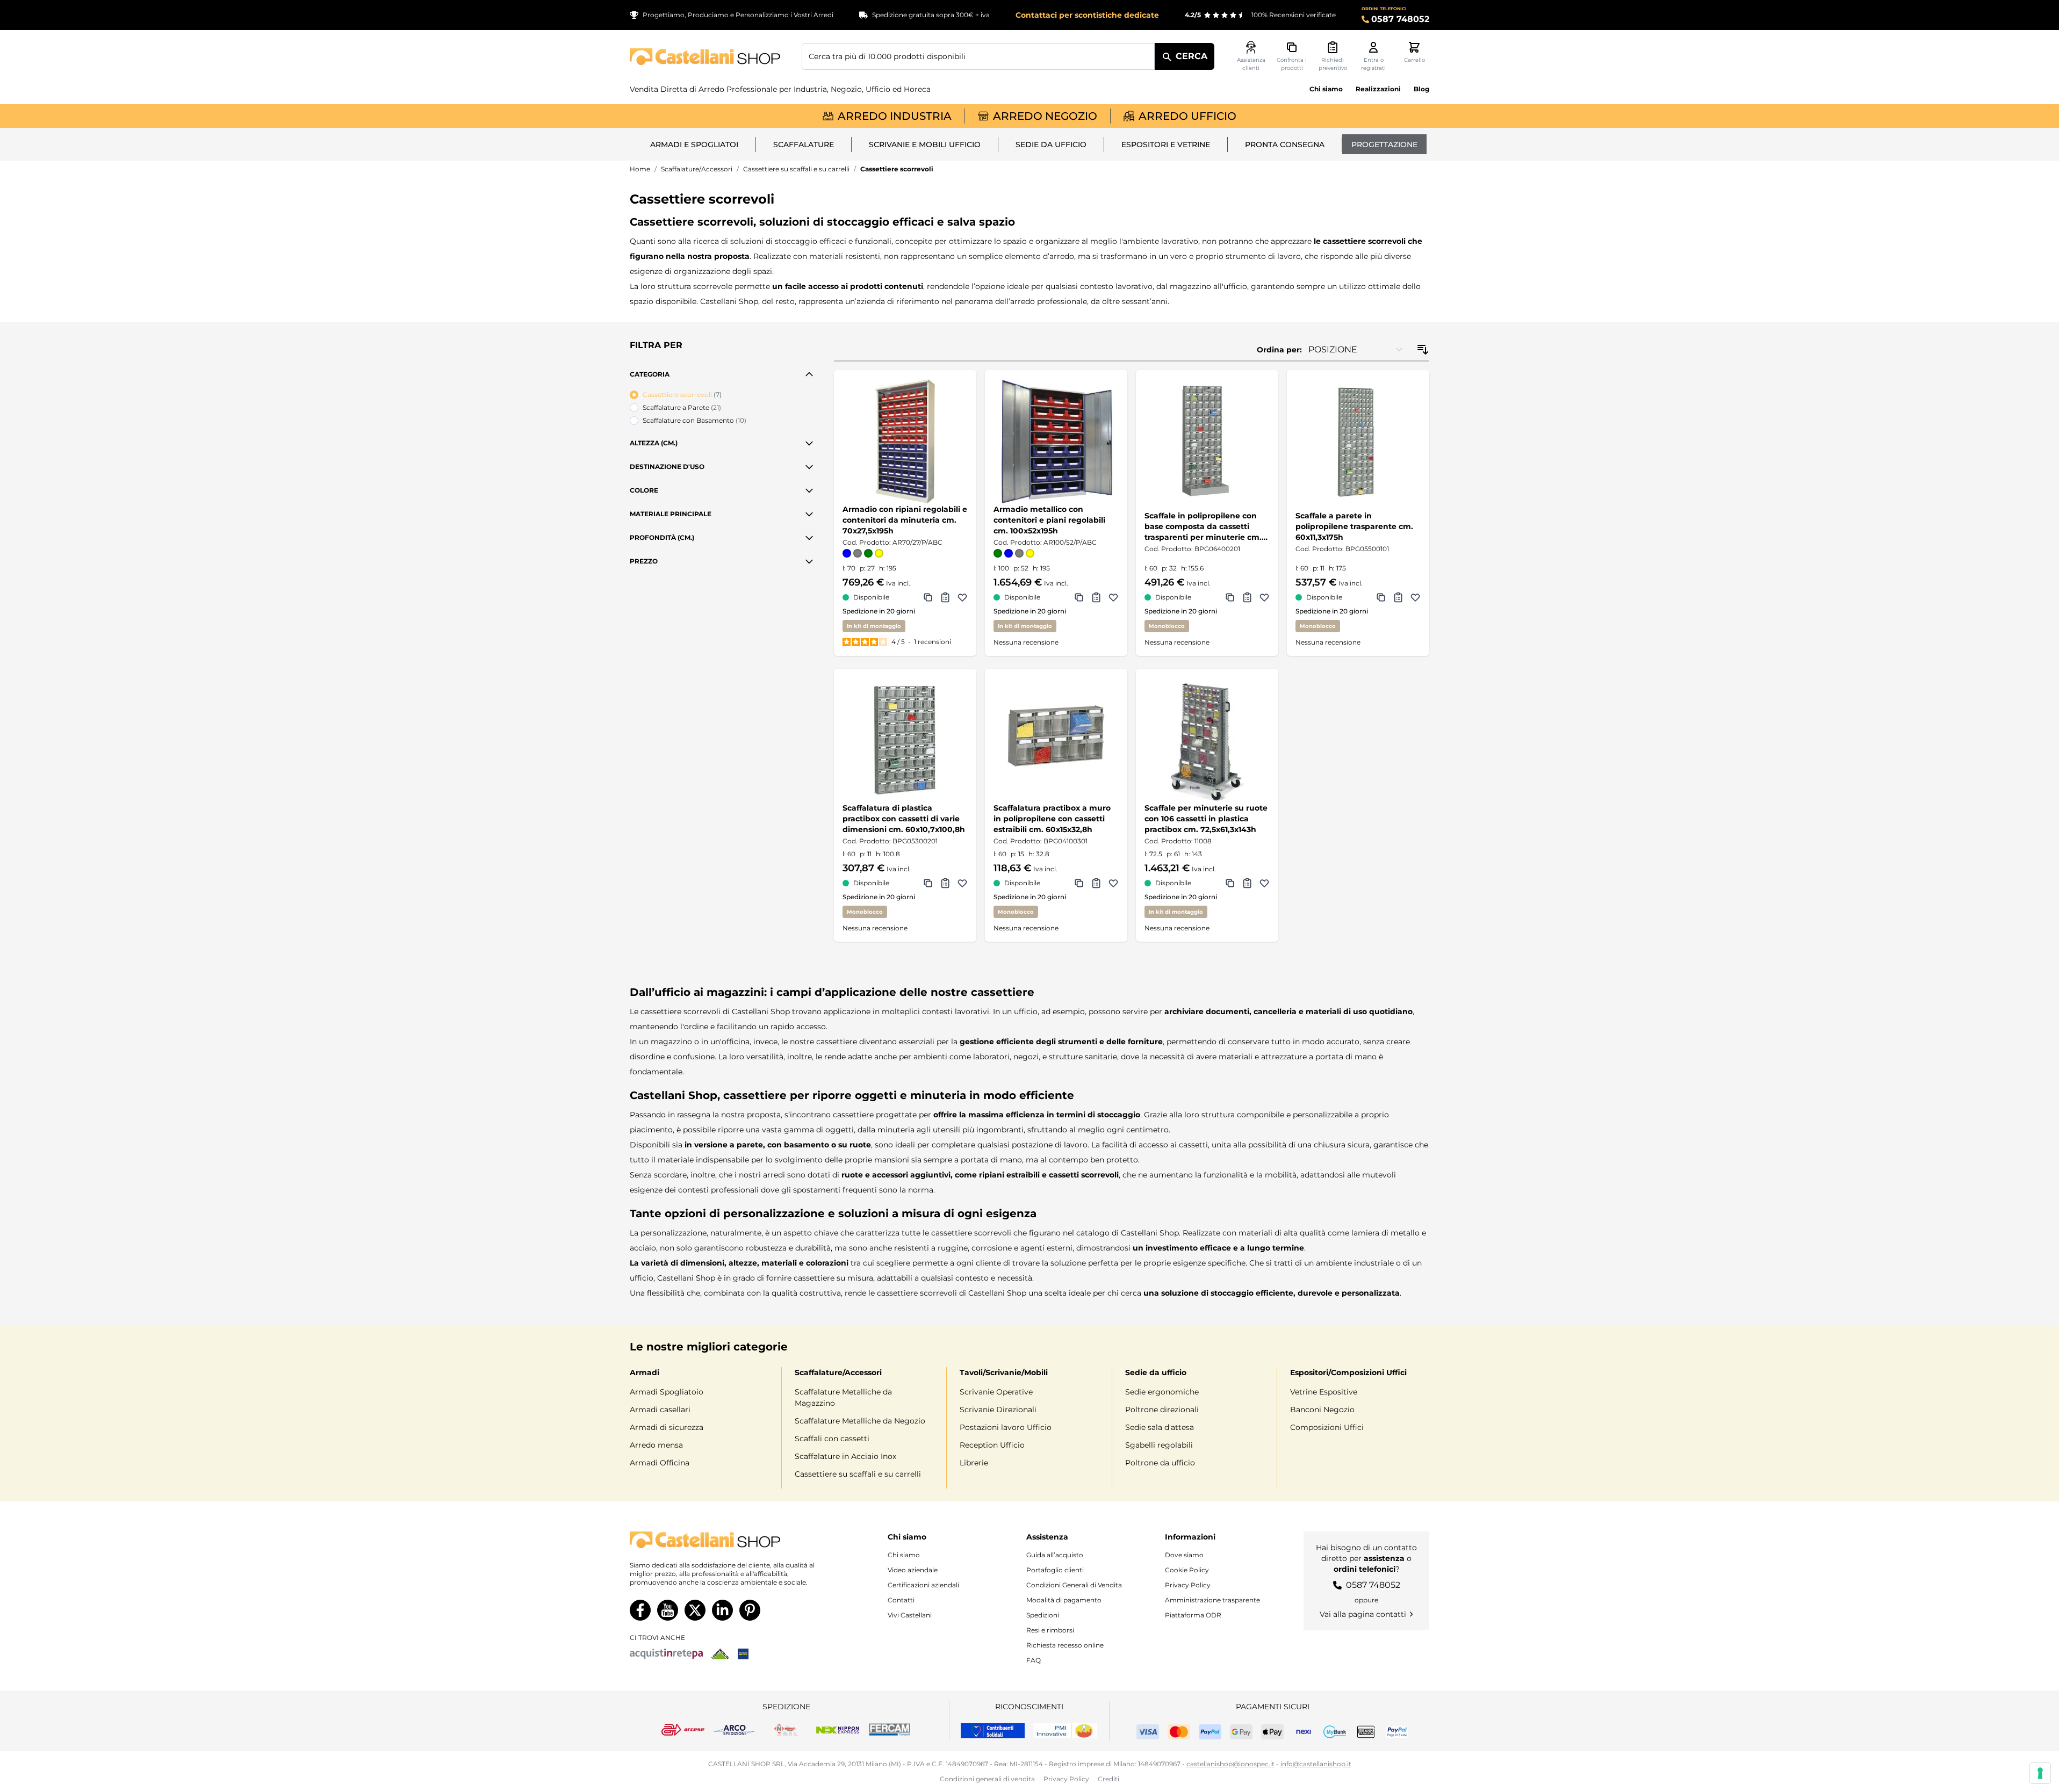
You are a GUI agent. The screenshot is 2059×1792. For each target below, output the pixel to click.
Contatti (901, 1600)
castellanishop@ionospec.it (1230, 1764)
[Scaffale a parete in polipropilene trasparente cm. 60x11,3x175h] (1358, 441)
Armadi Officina (660, 1463)
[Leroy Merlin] (720, 1654)
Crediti (1108, 1779)
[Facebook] (640, 1610)
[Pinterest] (750, 1610)
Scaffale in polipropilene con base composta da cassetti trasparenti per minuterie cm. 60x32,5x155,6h (1203, 527)
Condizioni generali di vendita (987, 1779)
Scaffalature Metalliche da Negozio (860, 1421)
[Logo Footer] (733, 1540)
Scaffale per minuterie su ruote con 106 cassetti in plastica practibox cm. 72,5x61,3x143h (1206, 819)
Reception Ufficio (992, 1445)
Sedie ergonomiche (1162, 1392)
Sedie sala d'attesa (1160, 1427)
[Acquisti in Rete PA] (666, 1654)
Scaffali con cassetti (832, 1439)
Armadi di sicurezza (667, 1427)
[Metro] (743, 1654)
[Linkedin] (722, 1610)
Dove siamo (1184, 1555)
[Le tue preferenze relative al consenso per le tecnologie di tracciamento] (2040, 1773)
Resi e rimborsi (1050, 1630)
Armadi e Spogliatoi (694, 144)
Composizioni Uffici (1327, 1427)
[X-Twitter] (695, 1610)
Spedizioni (1043, 1615)
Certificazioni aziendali (923, 1585)
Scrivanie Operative (996, 1392)
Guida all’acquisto (1055, 1555)
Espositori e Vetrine (1166, 144)
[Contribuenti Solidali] (993, 1731)
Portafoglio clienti (1055, 1570)
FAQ (1034, 1660)
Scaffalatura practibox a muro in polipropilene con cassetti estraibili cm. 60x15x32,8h (1052, 819)
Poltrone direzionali (1162, 1410)
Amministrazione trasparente (1212, 1600)
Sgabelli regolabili (1159, 1445)
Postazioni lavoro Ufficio (1006, 1427)
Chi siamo (1326, 89)
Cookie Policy (1187, 1570)
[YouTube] (668, 1610)
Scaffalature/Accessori (697, 169)
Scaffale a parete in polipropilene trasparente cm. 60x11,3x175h (1354, 526)
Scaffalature (804, 144)
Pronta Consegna (1285, 144)
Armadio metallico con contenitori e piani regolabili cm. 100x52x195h (1049, 520)
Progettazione (1384, 144)
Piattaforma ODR (1193, 1615)
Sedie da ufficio (1051, 144)
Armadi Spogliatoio (667, 1392)
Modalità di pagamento (1064, 1600)
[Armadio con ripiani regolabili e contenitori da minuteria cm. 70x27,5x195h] (905, 441)
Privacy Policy (1188, 1585)
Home (640, 169)
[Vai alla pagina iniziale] (705, 57)
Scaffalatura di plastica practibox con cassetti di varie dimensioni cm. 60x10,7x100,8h (904, 819)
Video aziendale (913, 1570)
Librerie (974, 1463)
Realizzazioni (1378, 89)
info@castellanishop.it (1316, 1764)
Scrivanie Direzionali (998, 1410)
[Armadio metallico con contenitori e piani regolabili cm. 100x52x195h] (1056, 441)
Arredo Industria (895, 116)
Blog (1421, 89)
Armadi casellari (660, 1410)
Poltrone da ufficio (1160, 1463)
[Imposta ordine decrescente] (1423, 350)
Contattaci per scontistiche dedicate (1087, 15)
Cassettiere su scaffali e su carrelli (796, 169)
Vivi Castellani (910, 1615)
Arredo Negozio (1045, 116)
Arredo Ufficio (1187, 116)
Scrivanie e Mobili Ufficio (925, 144)
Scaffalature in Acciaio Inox (845, 1456)
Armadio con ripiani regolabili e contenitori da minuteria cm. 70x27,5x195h (905, 520)
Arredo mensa (656, 1445)
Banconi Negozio (1322, 1410)
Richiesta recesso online (1065, 1645)
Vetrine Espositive (1324, 1392)
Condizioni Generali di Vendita (1074, 1585)
